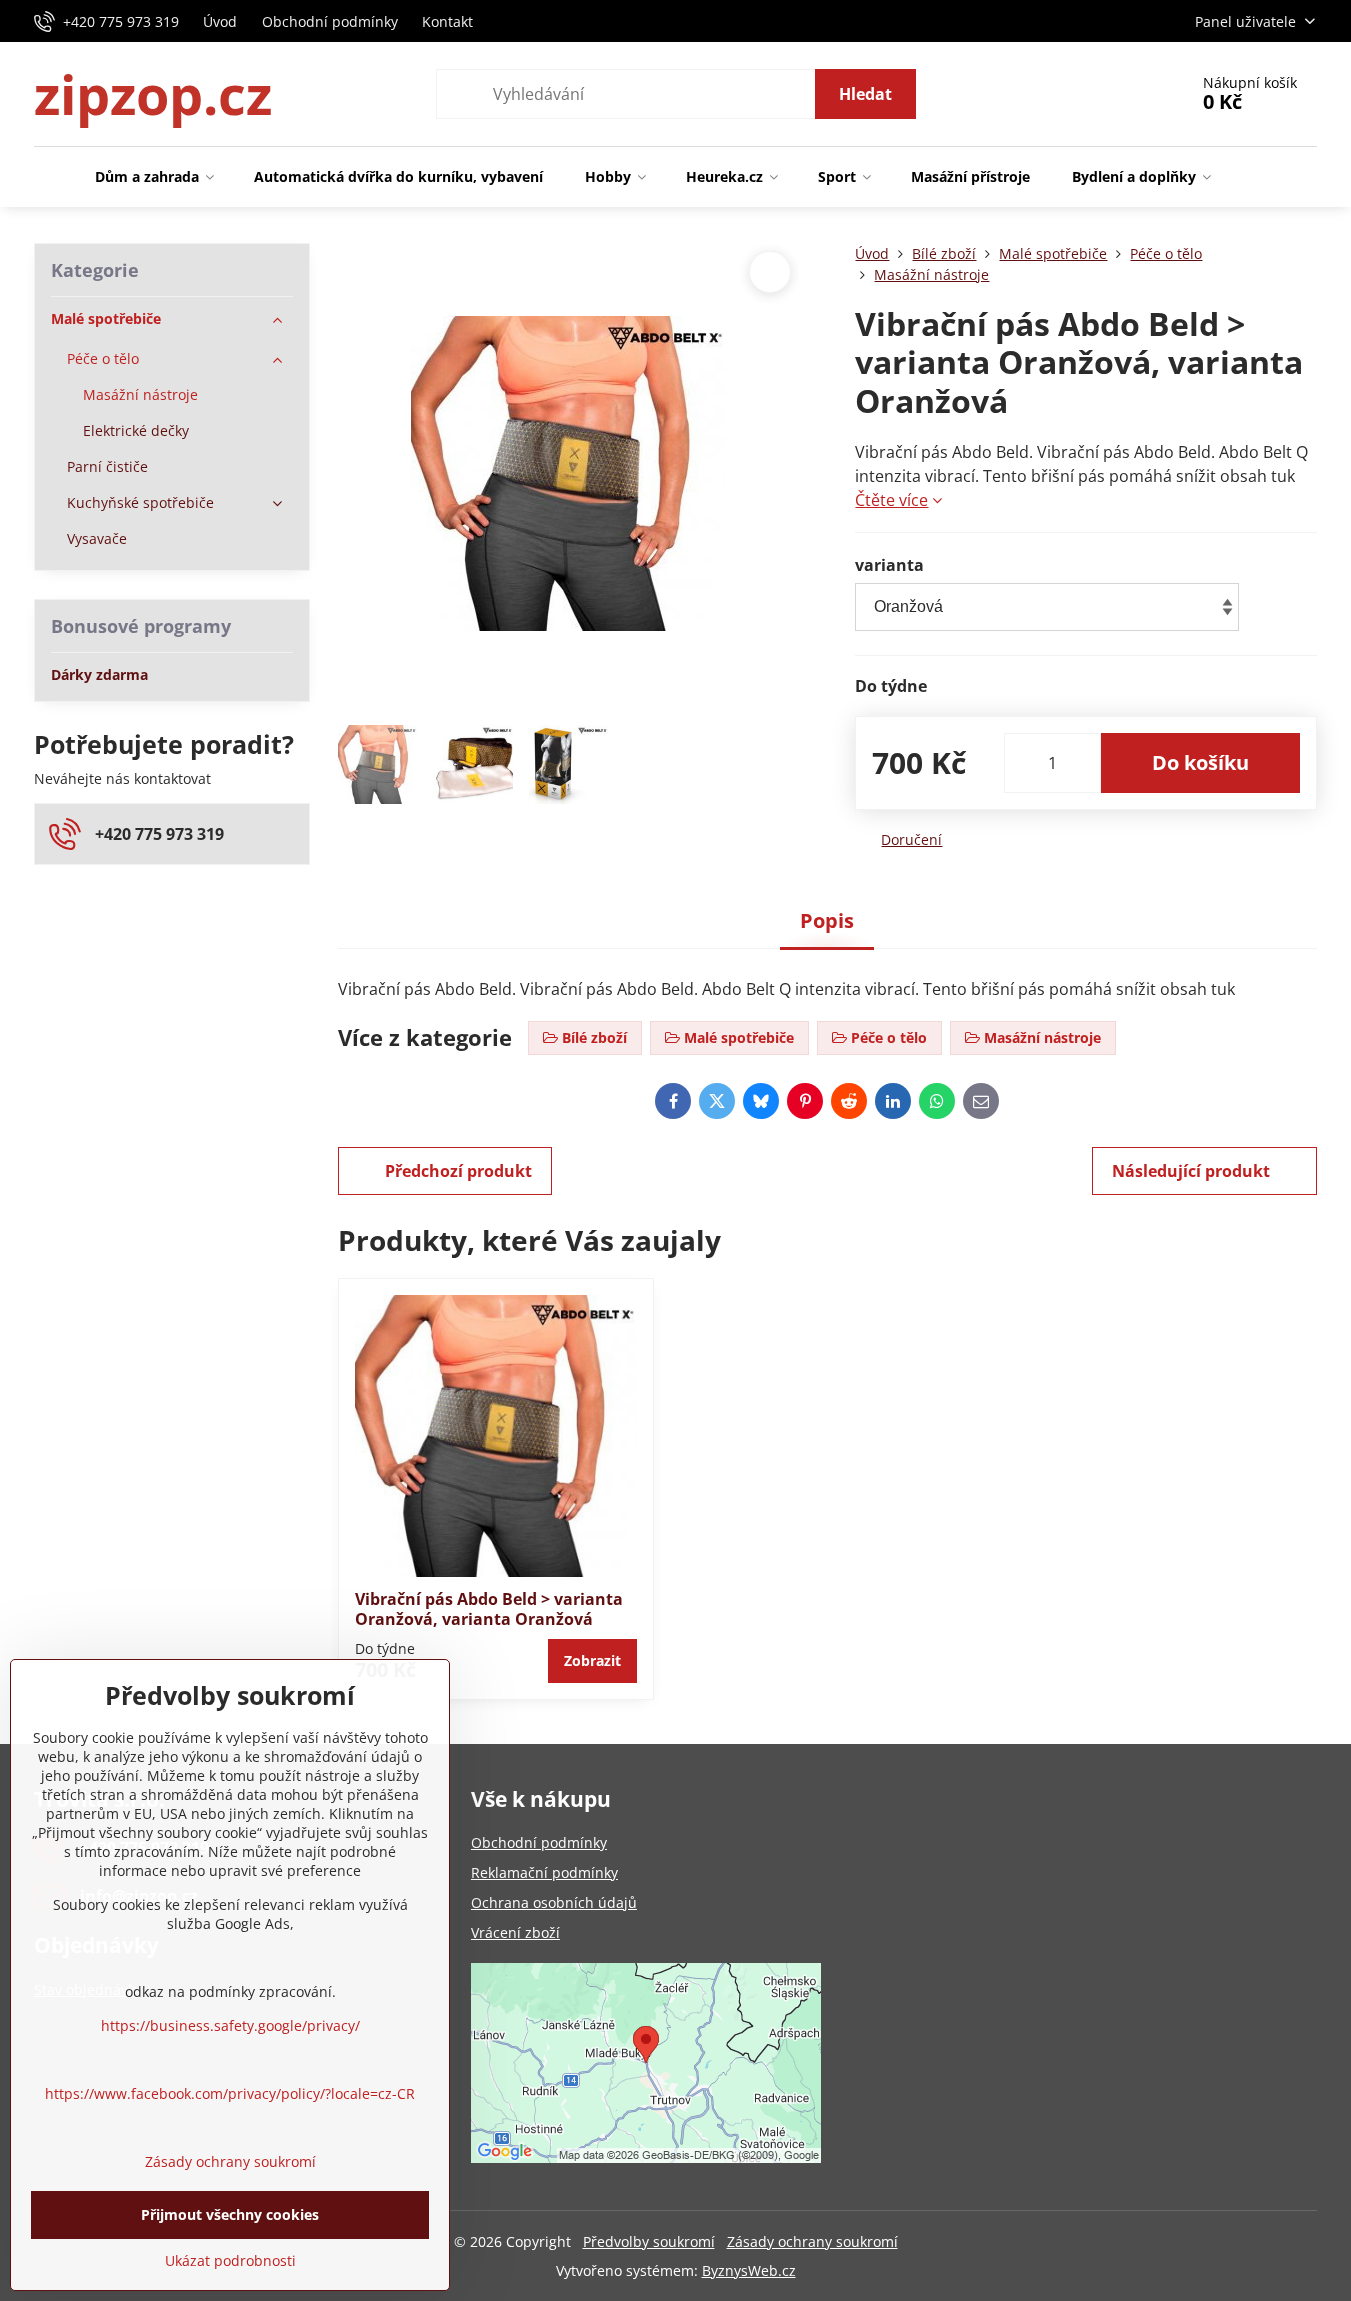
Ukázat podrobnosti (230, 2260)
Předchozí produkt (458, 1171)
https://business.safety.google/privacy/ (230, 2025)
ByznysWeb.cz (749, 2270)
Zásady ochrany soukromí (812, 2241)
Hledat (865, 94)
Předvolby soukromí (649, 2241)
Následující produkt (1191, 1171)
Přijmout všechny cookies (230, 2214)
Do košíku (1200, 762)
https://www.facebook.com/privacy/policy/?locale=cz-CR (230, 2093)
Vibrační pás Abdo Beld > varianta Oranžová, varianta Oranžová (489, 1609)
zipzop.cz (153, 94)
